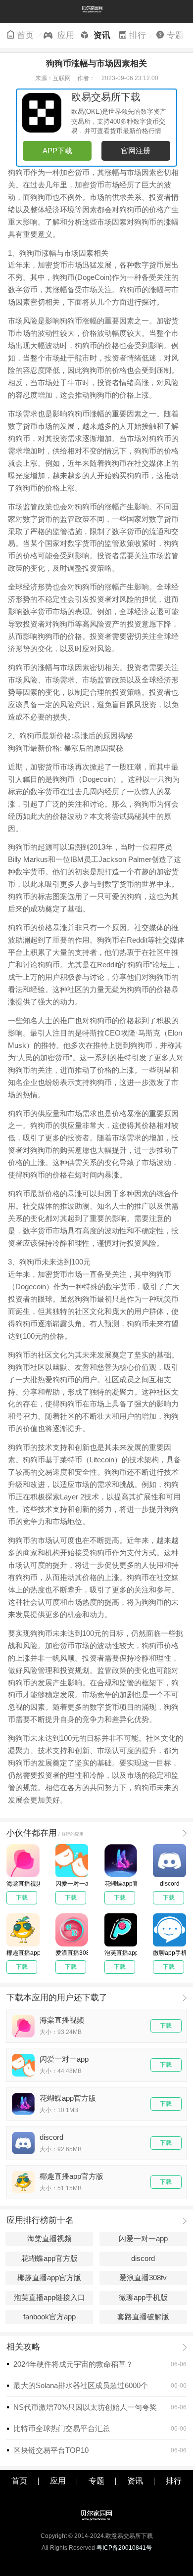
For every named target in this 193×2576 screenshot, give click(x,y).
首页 (25, 35)
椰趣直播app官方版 (49, 2278)
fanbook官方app (49, 2317)
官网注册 (136, 151)
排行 (138, 35)
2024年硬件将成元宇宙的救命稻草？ (73, 2364)
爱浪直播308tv (143, 2278)
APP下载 (57, 151)
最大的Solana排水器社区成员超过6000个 (81, 2386)
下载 (166, 2026)
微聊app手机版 (143, 2298)
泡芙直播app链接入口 (49, 2298)
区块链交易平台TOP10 (51, 2450)
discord (143, 2259)
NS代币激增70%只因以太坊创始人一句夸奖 (85, 2407)
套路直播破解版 (143, 2317)
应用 (63, 35)
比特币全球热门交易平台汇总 (62, 2429)
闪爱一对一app (143, 2239)
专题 (175, 35)
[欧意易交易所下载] (96, 11)
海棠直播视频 (49, 2239)
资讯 (100, 35)
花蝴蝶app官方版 (49, 2259)
